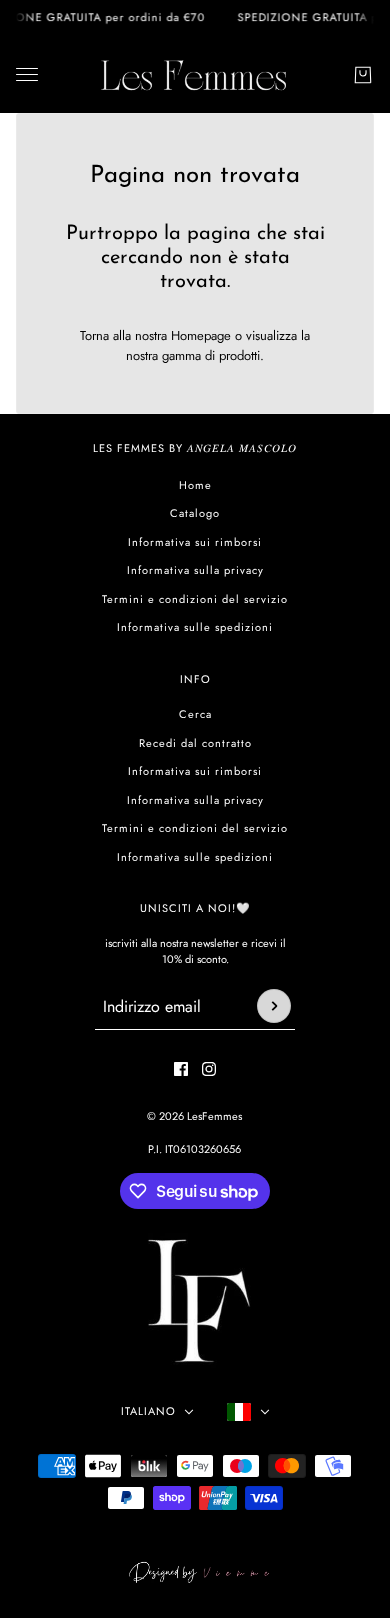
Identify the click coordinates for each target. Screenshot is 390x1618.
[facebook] (181, 1069)
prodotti (239, 355)
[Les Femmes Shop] (195, 74)
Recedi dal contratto (195, 743)
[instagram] (209, 1069)
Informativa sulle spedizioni (195, 627)
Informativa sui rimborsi (195, 542)
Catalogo (195, 513)
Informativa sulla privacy (195, 570)
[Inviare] (274, 1006)
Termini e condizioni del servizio (195, 599)
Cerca (195, 714)
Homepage (201, 335)
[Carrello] (363, 75)
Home (195, 485)
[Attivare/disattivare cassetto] (27, 74)
